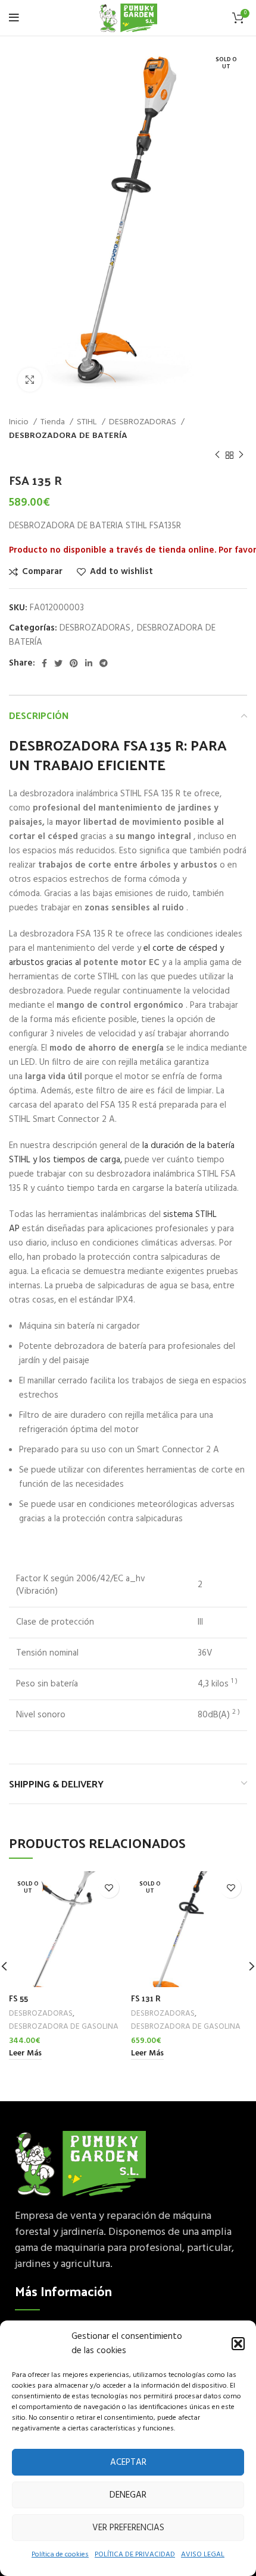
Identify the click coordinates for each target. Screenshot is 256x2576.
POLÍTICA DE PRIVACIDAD (135, 2555)
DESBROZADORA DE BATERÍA (68, 436)
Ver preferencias (128, 2528)
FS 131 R (146, 1998)
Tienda (54, 422)
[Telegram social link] (104, 663)
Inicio (20, 422)
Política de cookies (60, 2555)
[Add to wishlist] (109, 1888)
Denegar (128, 2495)
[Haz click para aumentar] (30, 380)
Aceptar (128, 2463)
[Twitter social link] (58, 663)
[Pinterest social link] (74, 663)
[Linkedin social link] (89, 663)
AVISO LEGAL (203, 2555)
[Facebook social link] (44, 663)
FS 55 (18, 1998)
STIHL (88, 422)
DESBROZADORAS (143, 422)
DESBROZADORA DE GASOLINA (64, 2027)
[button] (238, 2344)
